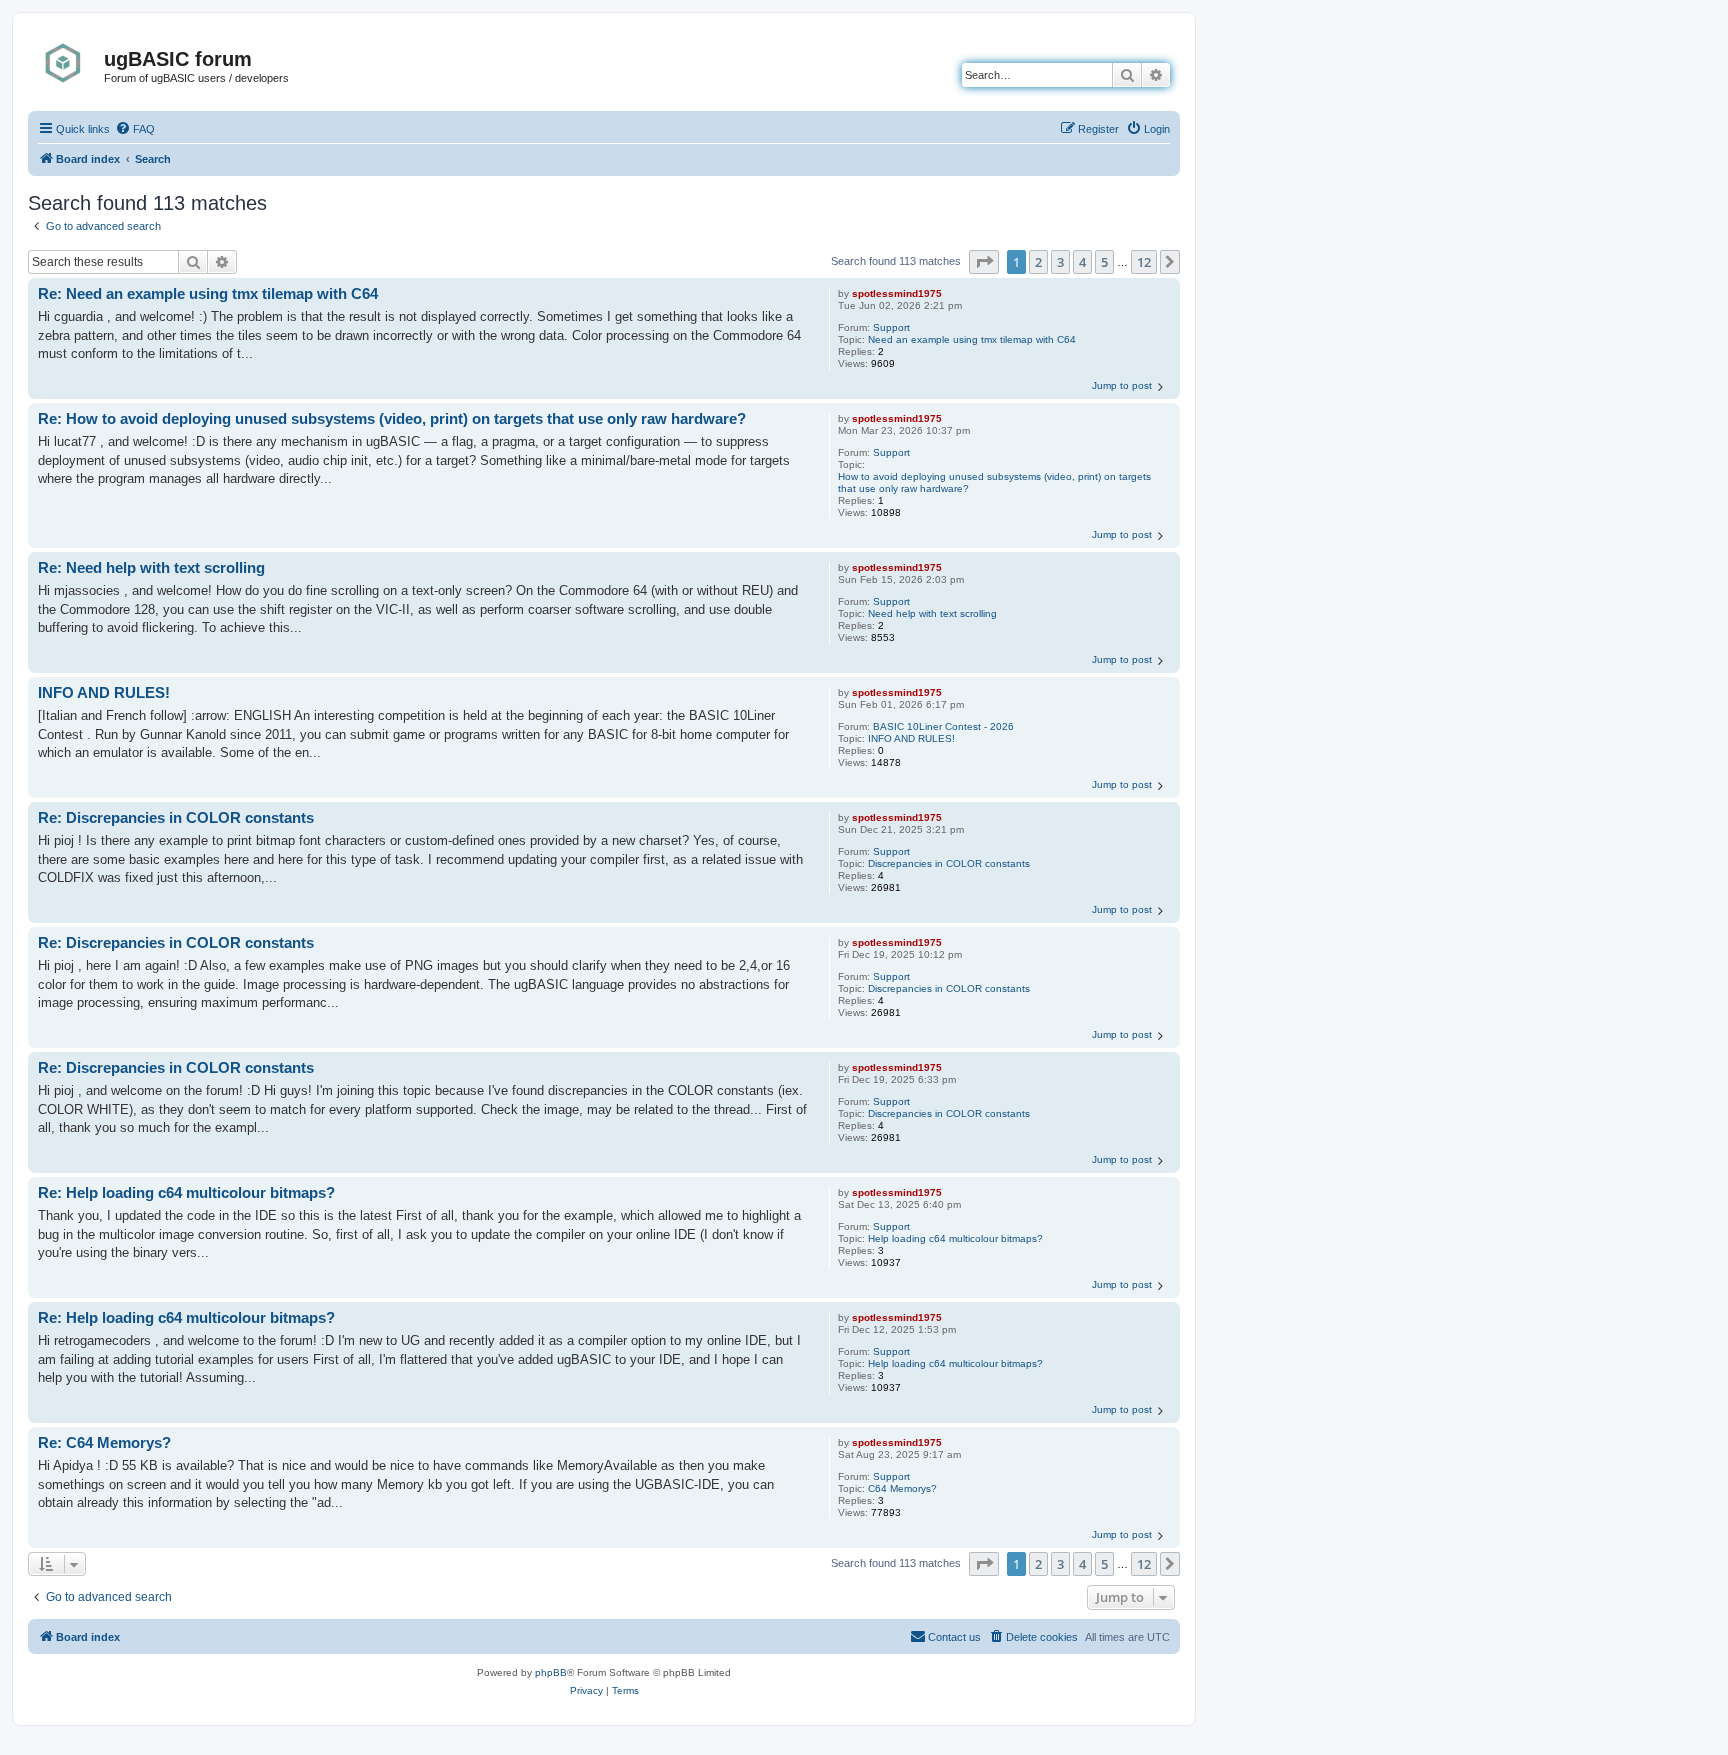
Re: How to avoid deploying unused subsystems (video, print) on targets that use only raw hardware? (392, 418)
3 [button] (1060, 262)
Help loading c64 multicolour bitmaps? (955, 1238)
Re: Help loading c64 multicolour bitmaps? (186, 1192)
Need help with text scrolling (932, 613)
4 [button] (1082, 262)
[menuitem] (135, 129)
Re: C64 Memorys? (104, 1442)
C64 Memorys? (902, 1488)
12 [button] (1144, 262)
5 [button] (1104, 262)
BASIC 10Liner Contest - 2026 (943, 726)
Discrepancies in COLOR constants (949, 863)
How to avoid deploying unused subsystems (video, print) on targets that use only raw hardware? (994, 482)
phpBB (551, 1672)
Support (891, 327)
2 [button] (1038, 262)
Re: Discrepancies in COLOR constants (176, 817)
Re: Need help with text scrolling (151, 567)
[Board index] (68, 63)
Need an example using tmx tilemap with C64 (972, 339)
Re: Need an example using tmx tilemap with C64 (208, 293)
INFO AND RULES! (911, 738)
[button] (984, 262)
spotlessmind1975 (897, 293)
